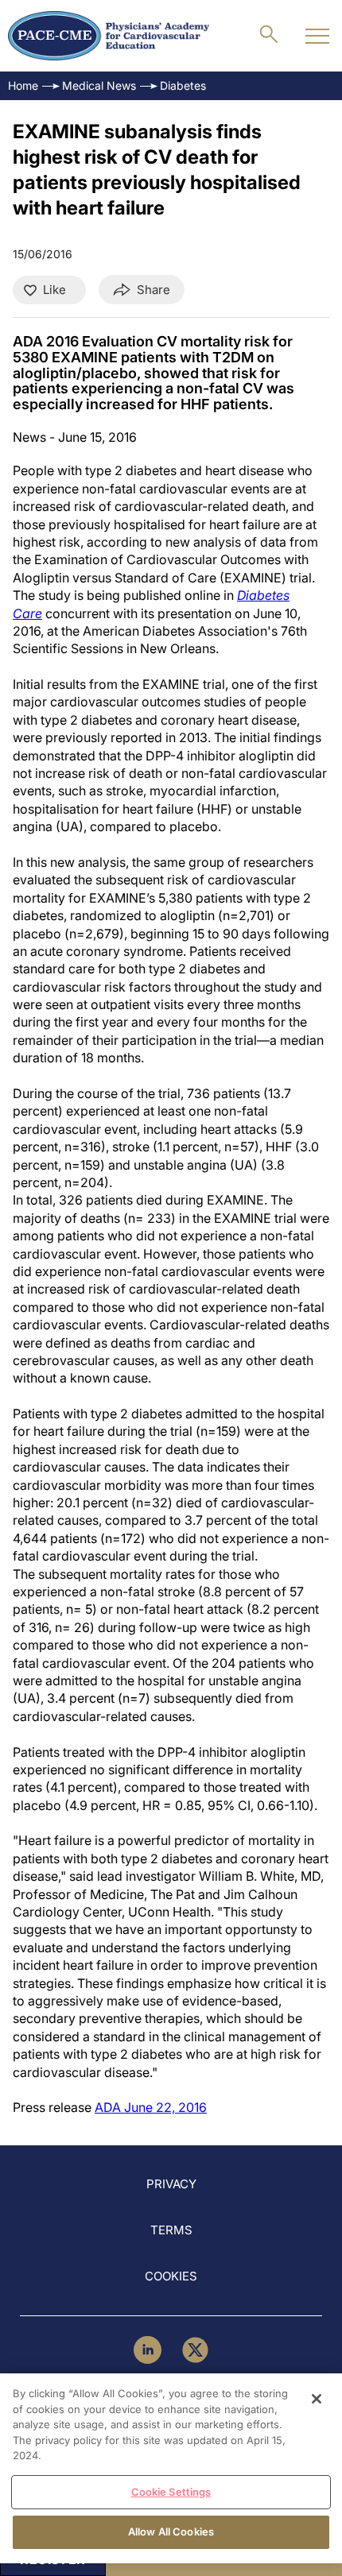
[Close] (317, 2399)
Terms (171, 2230)
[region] (171, 2468)
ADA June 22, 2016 (151, 2107)
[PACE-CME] (109, 36)
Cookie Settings (171, 2492)
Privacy (171, 2184)
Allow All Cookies (171, 2532)
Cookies (171, 2276)
